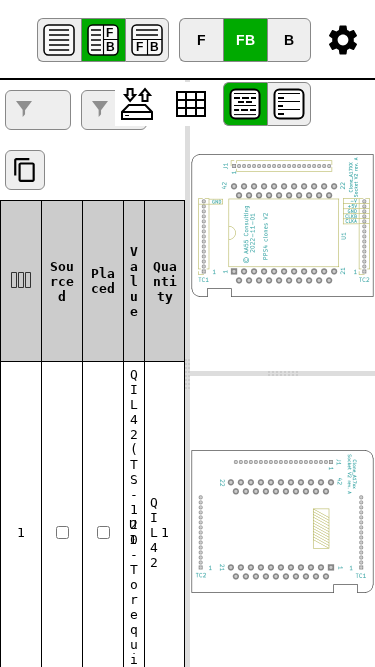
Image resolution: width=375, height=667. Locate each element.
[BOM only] (59, 40)
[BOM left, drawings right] (103, 40)
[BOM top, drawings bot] (147, 40)
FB (245, 40)
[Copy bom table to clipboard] (25, 170)
